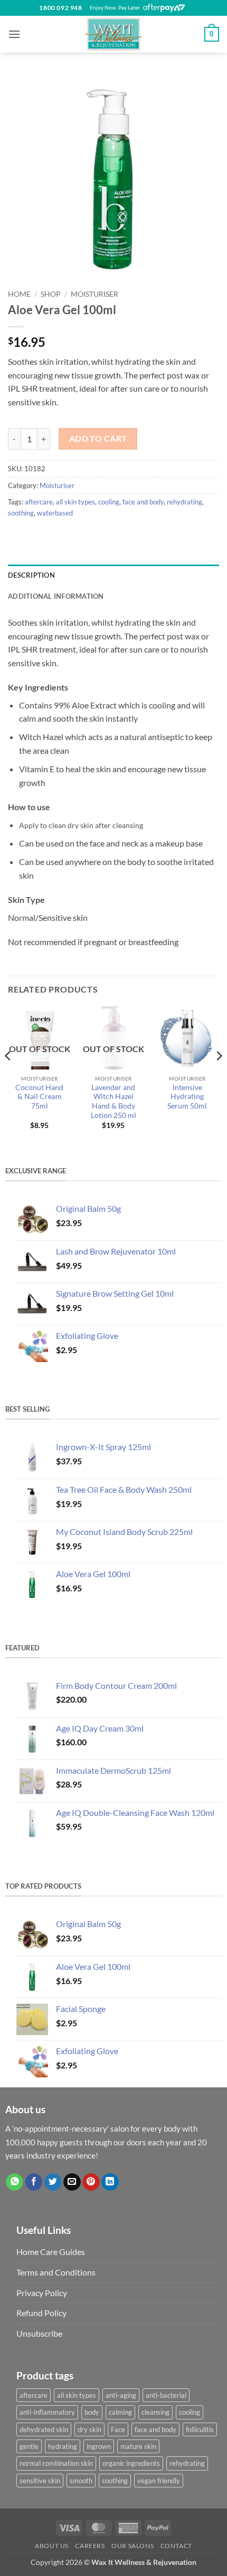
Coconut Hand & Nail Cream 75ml (39, 1097)
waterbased (55, 513)
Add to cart (98, 439)
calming (120, 2412)
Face (118, 2429)
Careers (90, 2546)
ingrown (99, 2446)
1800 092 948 (60, 8)
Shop (51, 294)
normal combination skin (56, 2463)
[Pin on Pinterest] (91, 2182)
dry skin (89, 2429)
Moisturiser (94, 294)
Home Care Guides (51, 2252)
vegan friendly (159, 2481)
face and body (143, 502)
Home (19, 294)
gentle (29, 2446)
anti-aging (121, 2395)
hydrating (63, 2446)
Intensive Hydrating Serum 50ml (187, 1097)
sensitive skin (40, 2481)
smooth (81, 2481)
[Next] (219, 1077)
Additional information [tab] (56, 596)
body (92, 2412)
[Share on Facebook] (34, 2182)
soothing (21, 513)
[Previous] (8, 1077)
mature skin (138, 2446)
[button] (14, 34)
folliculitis (200, 2429)
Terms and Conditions (56, 2272)
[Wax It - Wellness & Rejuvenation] (113, 34)
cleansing (155, 2412)
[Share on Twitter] (53, 2182)
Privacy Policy (42, 2293)
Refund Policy (41, 2313)
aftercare (39, 502)
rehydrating (185, 502)
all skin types (75, 502)
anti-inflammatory (47, 2412)
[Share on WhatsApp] (15, 2182)
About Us (52, 2546)
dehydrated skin (44, 2429)
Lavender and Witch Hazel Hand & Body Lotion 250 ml (113, 1101)
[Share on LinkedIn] (110, 2182)
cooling (109, 502)
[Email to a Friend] (72, 2182)
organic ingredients (131, 2463)
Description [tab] (31, 575)
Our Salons (133, 2546)
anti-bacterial (166, 2395)
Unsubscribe (39, 2333)
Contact (176, 2546)
